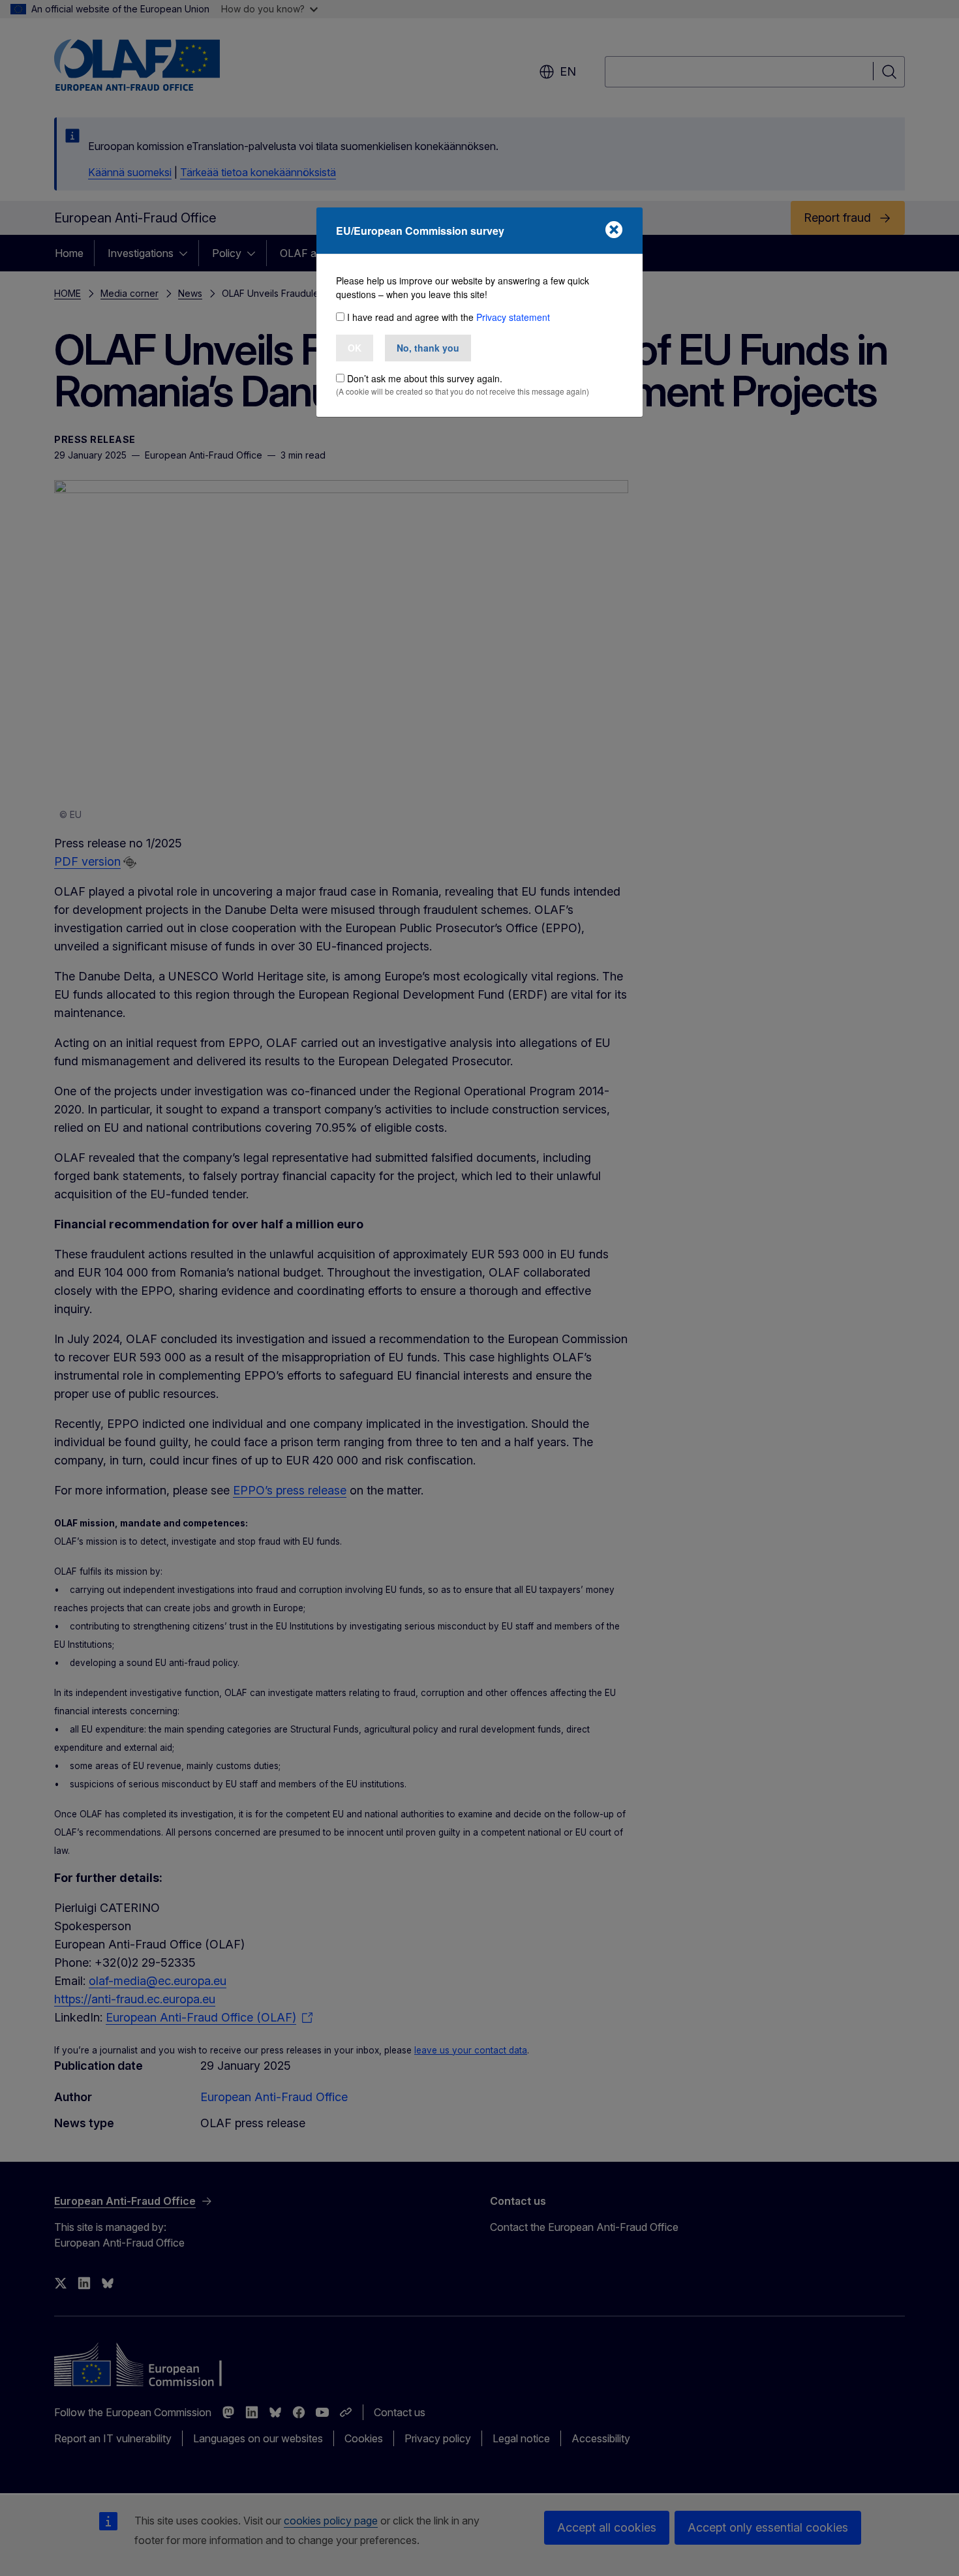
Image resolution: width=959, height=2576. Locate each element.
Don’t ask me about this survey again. (425, 378)
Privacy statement (513, 317)
